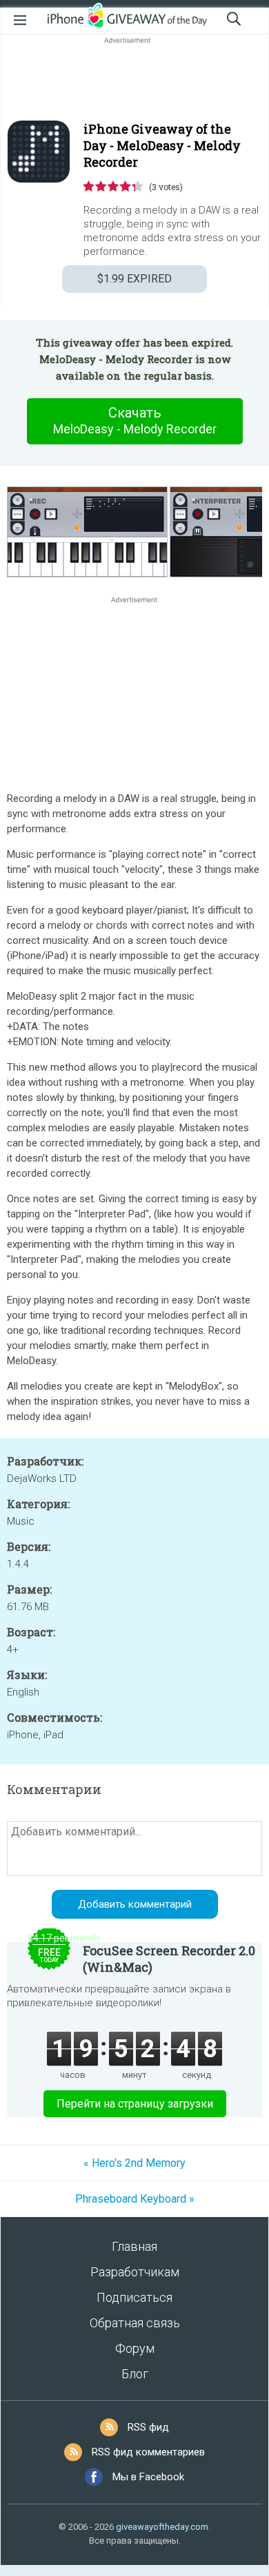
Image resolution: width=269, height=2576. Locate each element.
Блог (135, 2374)
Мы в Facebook (148, 2477)
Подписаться (134, 2297)
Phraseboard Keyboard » (135, 2199)
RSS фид (148, 2427)
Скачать (135, 420)
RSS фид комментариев (148, 2452)
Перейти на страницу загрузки (135, 2104)
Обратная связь (135, 2323)
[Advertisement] (134, 80)
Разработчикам (135, 2272)
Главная (134, 2246)
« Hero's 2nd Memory (134, 2163)
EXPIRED (134, 279)
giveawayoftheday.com (162, 2527)
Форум (135, 2348)
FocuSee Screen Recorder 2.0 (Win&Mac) (169, 1959)
